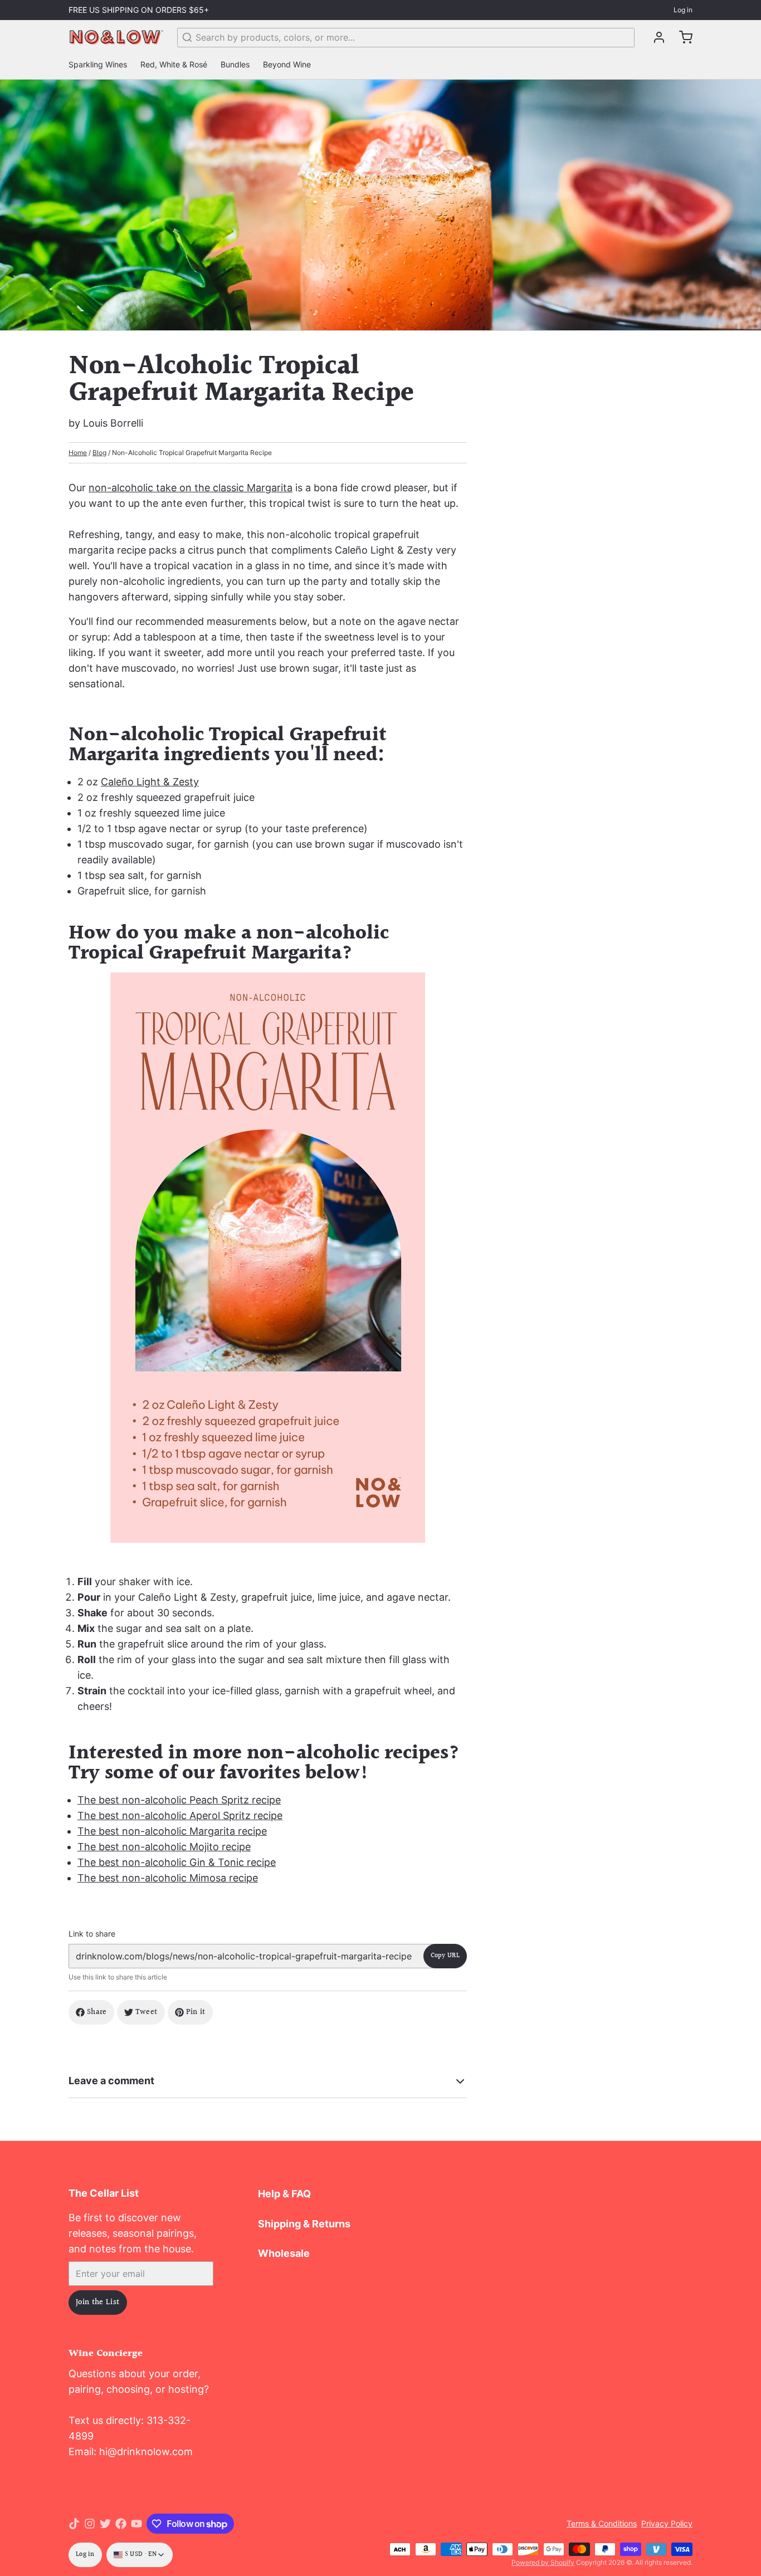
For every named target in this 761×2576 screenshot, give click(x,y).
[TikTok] (74, 2524)
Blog (99, 453)
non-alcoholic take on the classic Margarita (191, 488)
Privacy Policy (667, 2523)
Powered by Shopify (543, 2562)
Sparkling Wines (98, 64)
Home (78, 453)
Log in (683, 10)
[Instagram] (90, 2524)
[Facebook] (121, 2524)
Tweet (147, 2012)
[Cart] (681, 37)
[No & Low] (116, 37)
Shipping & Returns (304, 2224)
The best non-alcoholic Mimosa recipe (168, 1878)
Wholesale (284, 2253)
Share (97, 2012)
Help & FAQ (284, 2194)
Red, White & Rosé (174, 64)
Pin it (196, 2012)
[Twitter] (105, 2524)
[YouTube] (136, 2524)
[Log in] (655, 37)
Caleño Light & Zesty (150, 782)
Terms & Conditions (602, 2523)
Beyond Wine (287, 64)
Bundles (235, 64)
